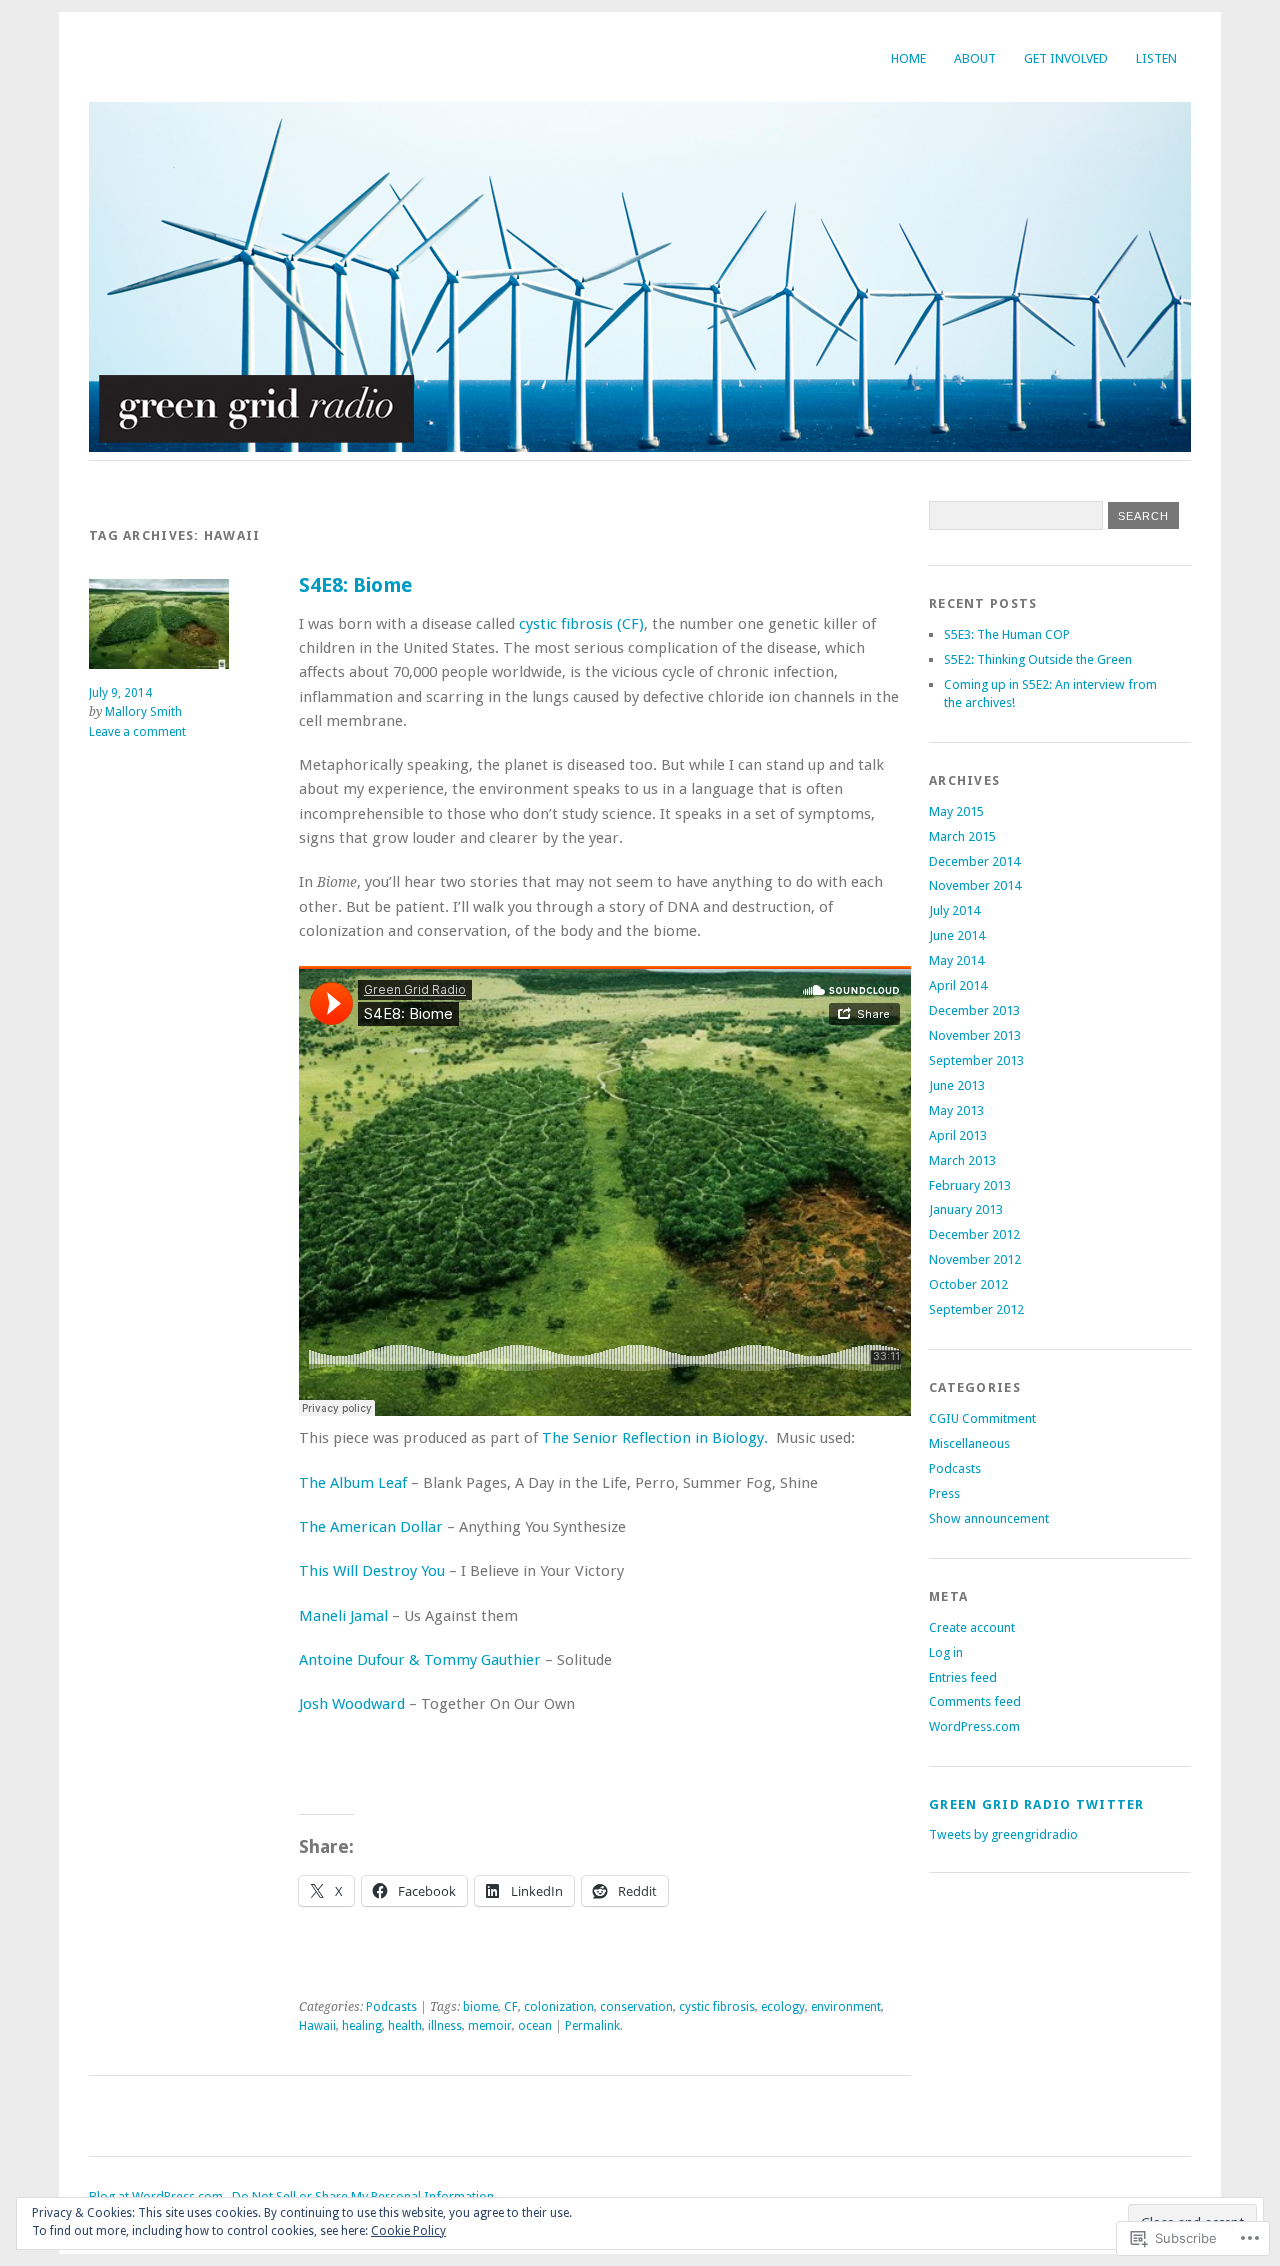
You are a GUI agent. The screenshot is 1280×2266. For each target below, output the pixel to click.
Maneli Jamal (343, 1616)
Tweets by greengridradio (1003, 1834)
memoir (490, 2026)
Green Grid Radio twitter (1037, 1804)
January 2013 (966, 1209)
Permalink (592, 2026)
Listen (1156, 58)
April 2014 (958, 985)
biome (480, 2007)
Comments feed (975, 1701)
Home (908, 58)
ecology (783, 2007)
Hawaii (317, 2026)
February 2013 (970, 1185)
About (975, 58)
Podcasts (391, 2007)
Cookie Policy (408, 2231)
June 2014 (957, 935)
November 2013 (975, 1035)
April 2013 (958, 1135)
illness (445, 2026)
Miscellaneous (969, 1443)
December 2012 (974, 1234)
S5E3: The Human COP (1007, 634)
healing (362, 2026)
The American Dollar (371, 1527)
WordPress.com (974, 1726)
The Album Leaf (353, 1483)
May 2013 (956, 1110)
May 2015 (956, 811)
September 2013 (976, 1060)
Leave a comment (137, 732)
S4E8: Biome (355, 585)
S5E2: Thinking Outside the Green (1038, 659)
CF (511, 2007)
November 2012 (975, 1259)
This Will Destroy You (372, 1571)
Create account (972, 1627)
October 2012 (968, 1284)
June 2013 (957, 1085)
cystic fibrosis (717, 2007)
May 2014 (956, 960)
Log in (946, 1652)
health (405, 2026)
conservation (636, 2007)
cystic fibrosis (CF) (581, 624)
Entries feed (963, 1677)
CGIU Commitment (982, 1418)
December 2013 (974, 1010)
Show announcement (989, 1518)
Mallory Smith (143, 712)
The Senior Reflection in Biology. (655, 1438)
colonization (559, 2007)
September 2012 (976, 1309)
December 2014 (974, 861)
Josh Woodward (352, 1704)
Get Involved (1066, 58)
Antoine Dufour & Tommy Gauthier (420, 1660)
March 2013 (962, 1160)
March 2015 (962, 836)
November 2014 (975, 885)
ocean (535, 2026)
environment (846, 2007)
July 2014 (954, 910)
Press (944, 1493)
